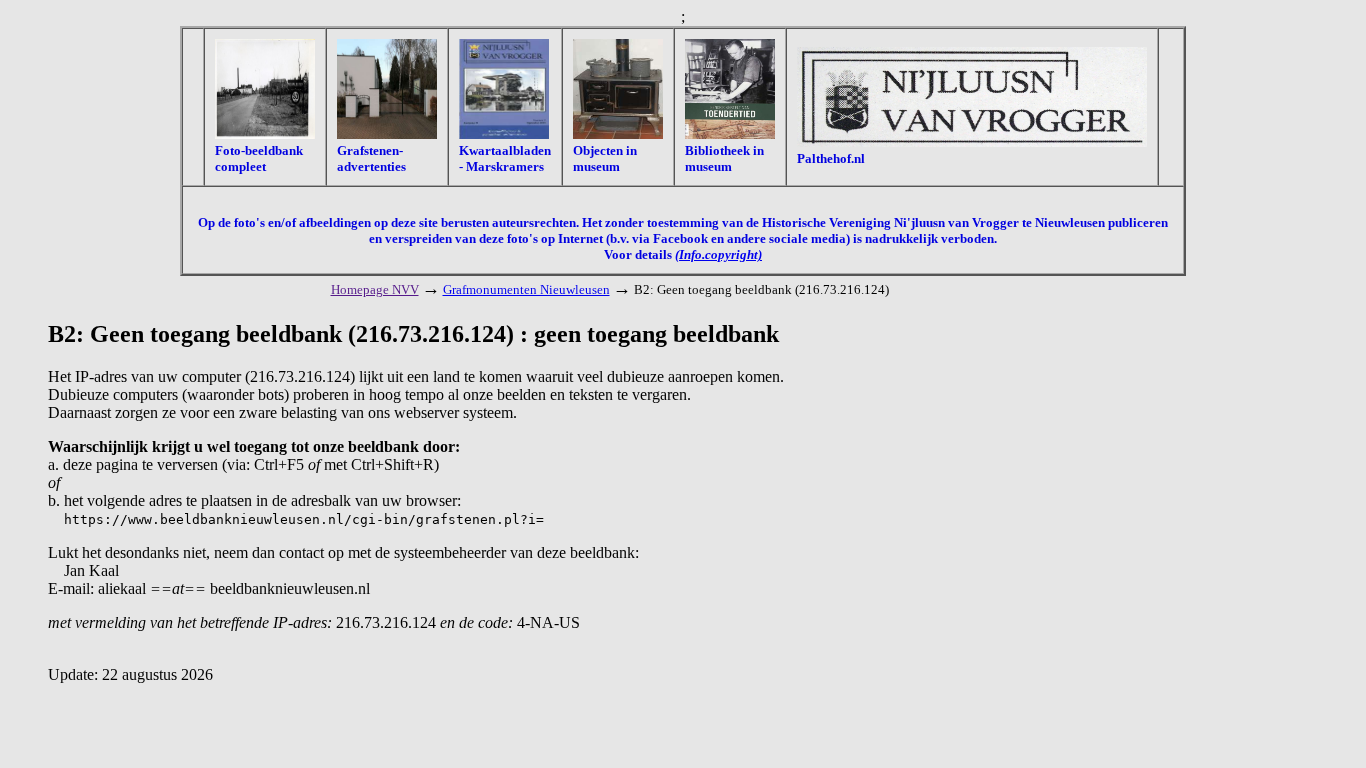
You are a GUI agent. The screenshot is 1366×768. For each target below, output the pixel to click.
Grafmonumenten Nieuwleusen (526, 289)
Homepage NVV (375, 289)
